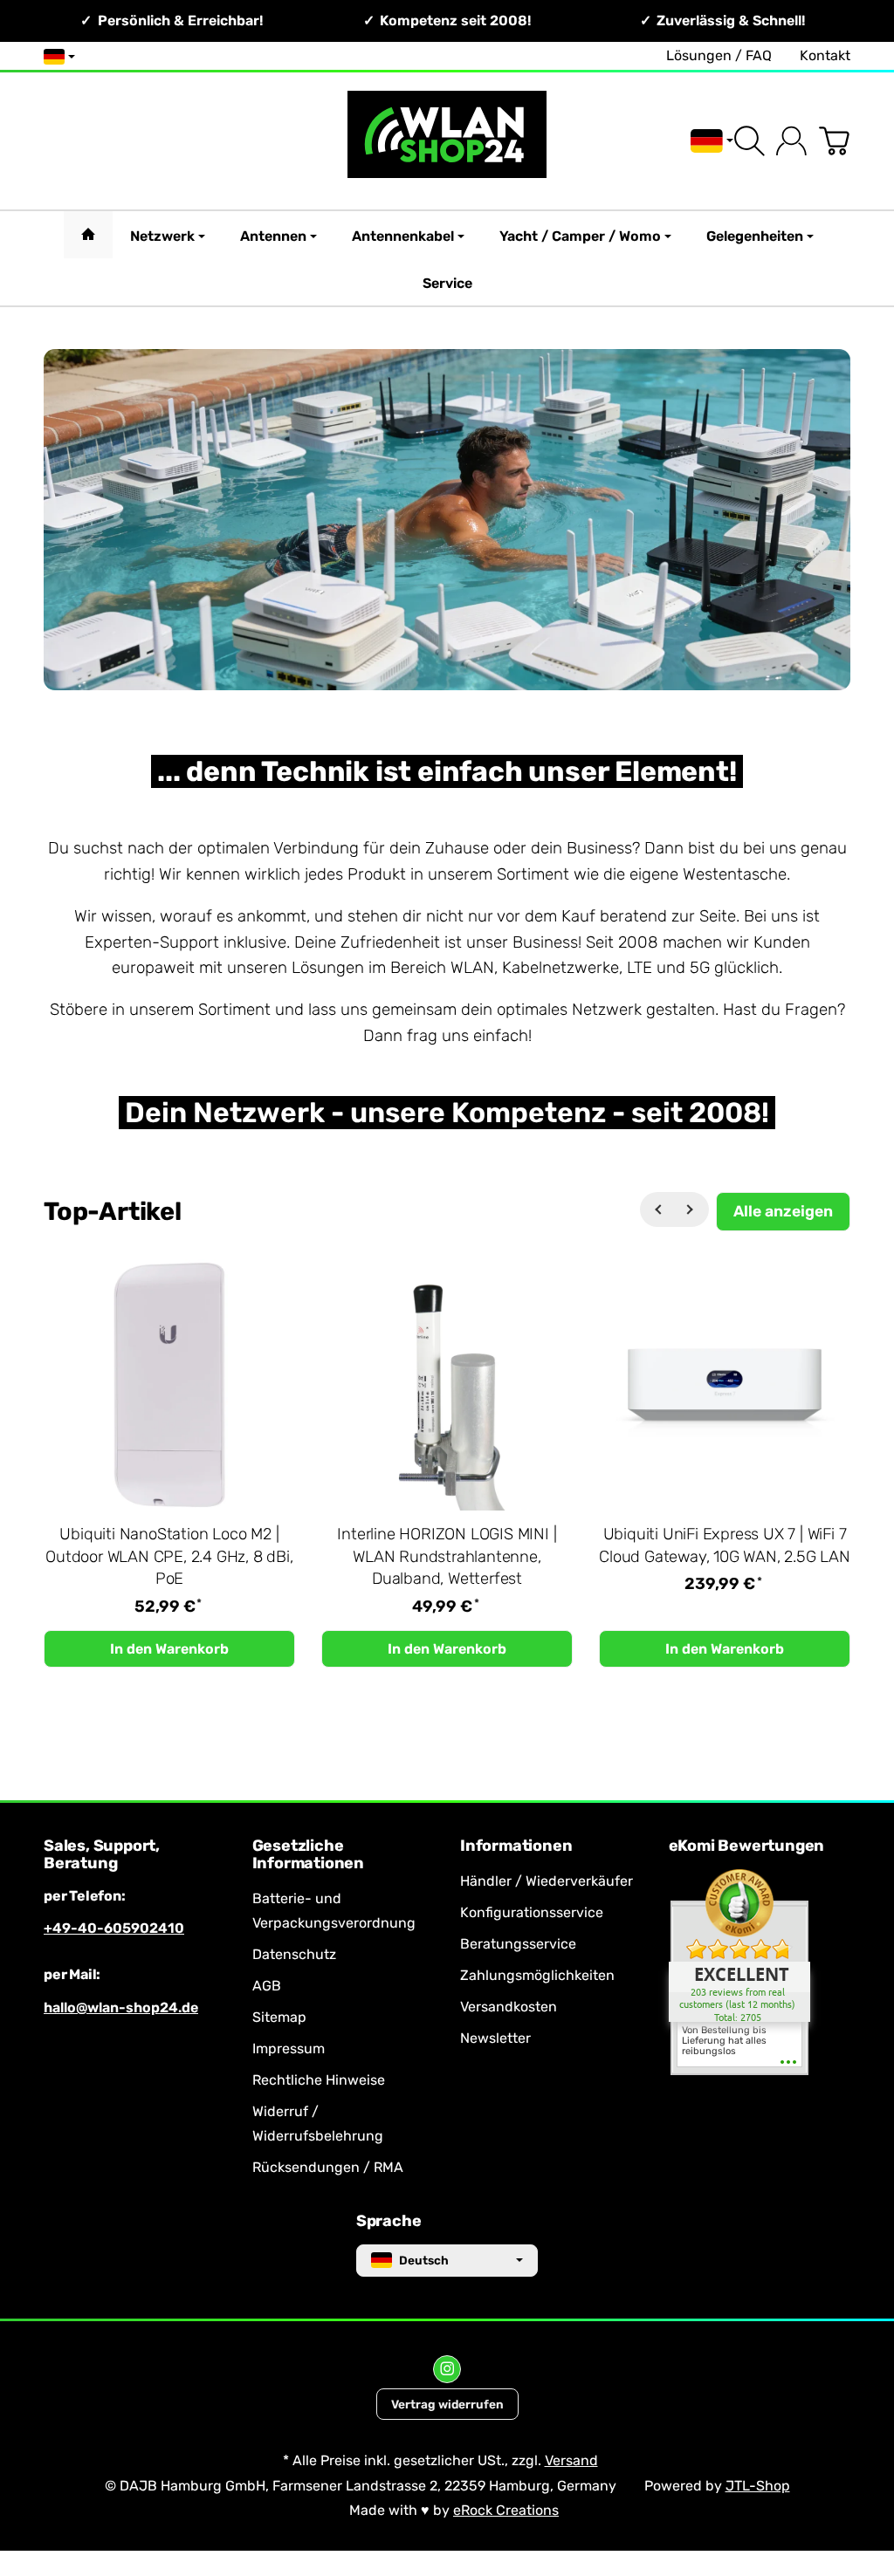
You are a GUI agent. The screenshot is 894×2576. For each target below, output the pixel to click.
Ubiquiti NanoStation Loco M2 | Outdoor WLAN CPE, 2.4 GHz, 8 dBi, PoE (169, 1557)
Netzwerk (162, 236)
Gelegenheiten (755, 236)
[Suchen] (750, 141)
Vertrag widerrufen (447, 2404)
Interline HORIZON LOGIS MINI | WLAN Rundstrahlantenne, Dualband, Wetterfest (447, 1557)
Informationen (516, 1846)
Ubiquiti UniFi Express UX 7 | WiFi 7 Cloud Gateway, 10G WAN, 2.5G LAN (725, 1545)
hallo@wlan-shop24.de (121, 2007)
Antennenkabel (403, 236)
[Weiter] (691, 1209)
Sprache (389, 2222)
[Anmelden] (791, 141)
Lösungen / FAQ (719, 55)
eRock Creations (506, 2510)
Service (447, 283)
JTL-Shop (758, 2486)
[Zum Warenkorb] (834, 141)
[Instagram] (447, 2369)
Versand (571, 2460)
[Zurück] (657, 1209)
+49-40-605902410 (114, 1928)
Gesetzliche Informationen (308, 1855)
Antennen (273, 236)
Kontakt (825, 55)
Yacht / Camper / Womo (580, 236)
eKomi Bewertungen (747, 1846)
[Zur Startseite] (447, 141)
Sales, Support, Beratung (102, 1855)
